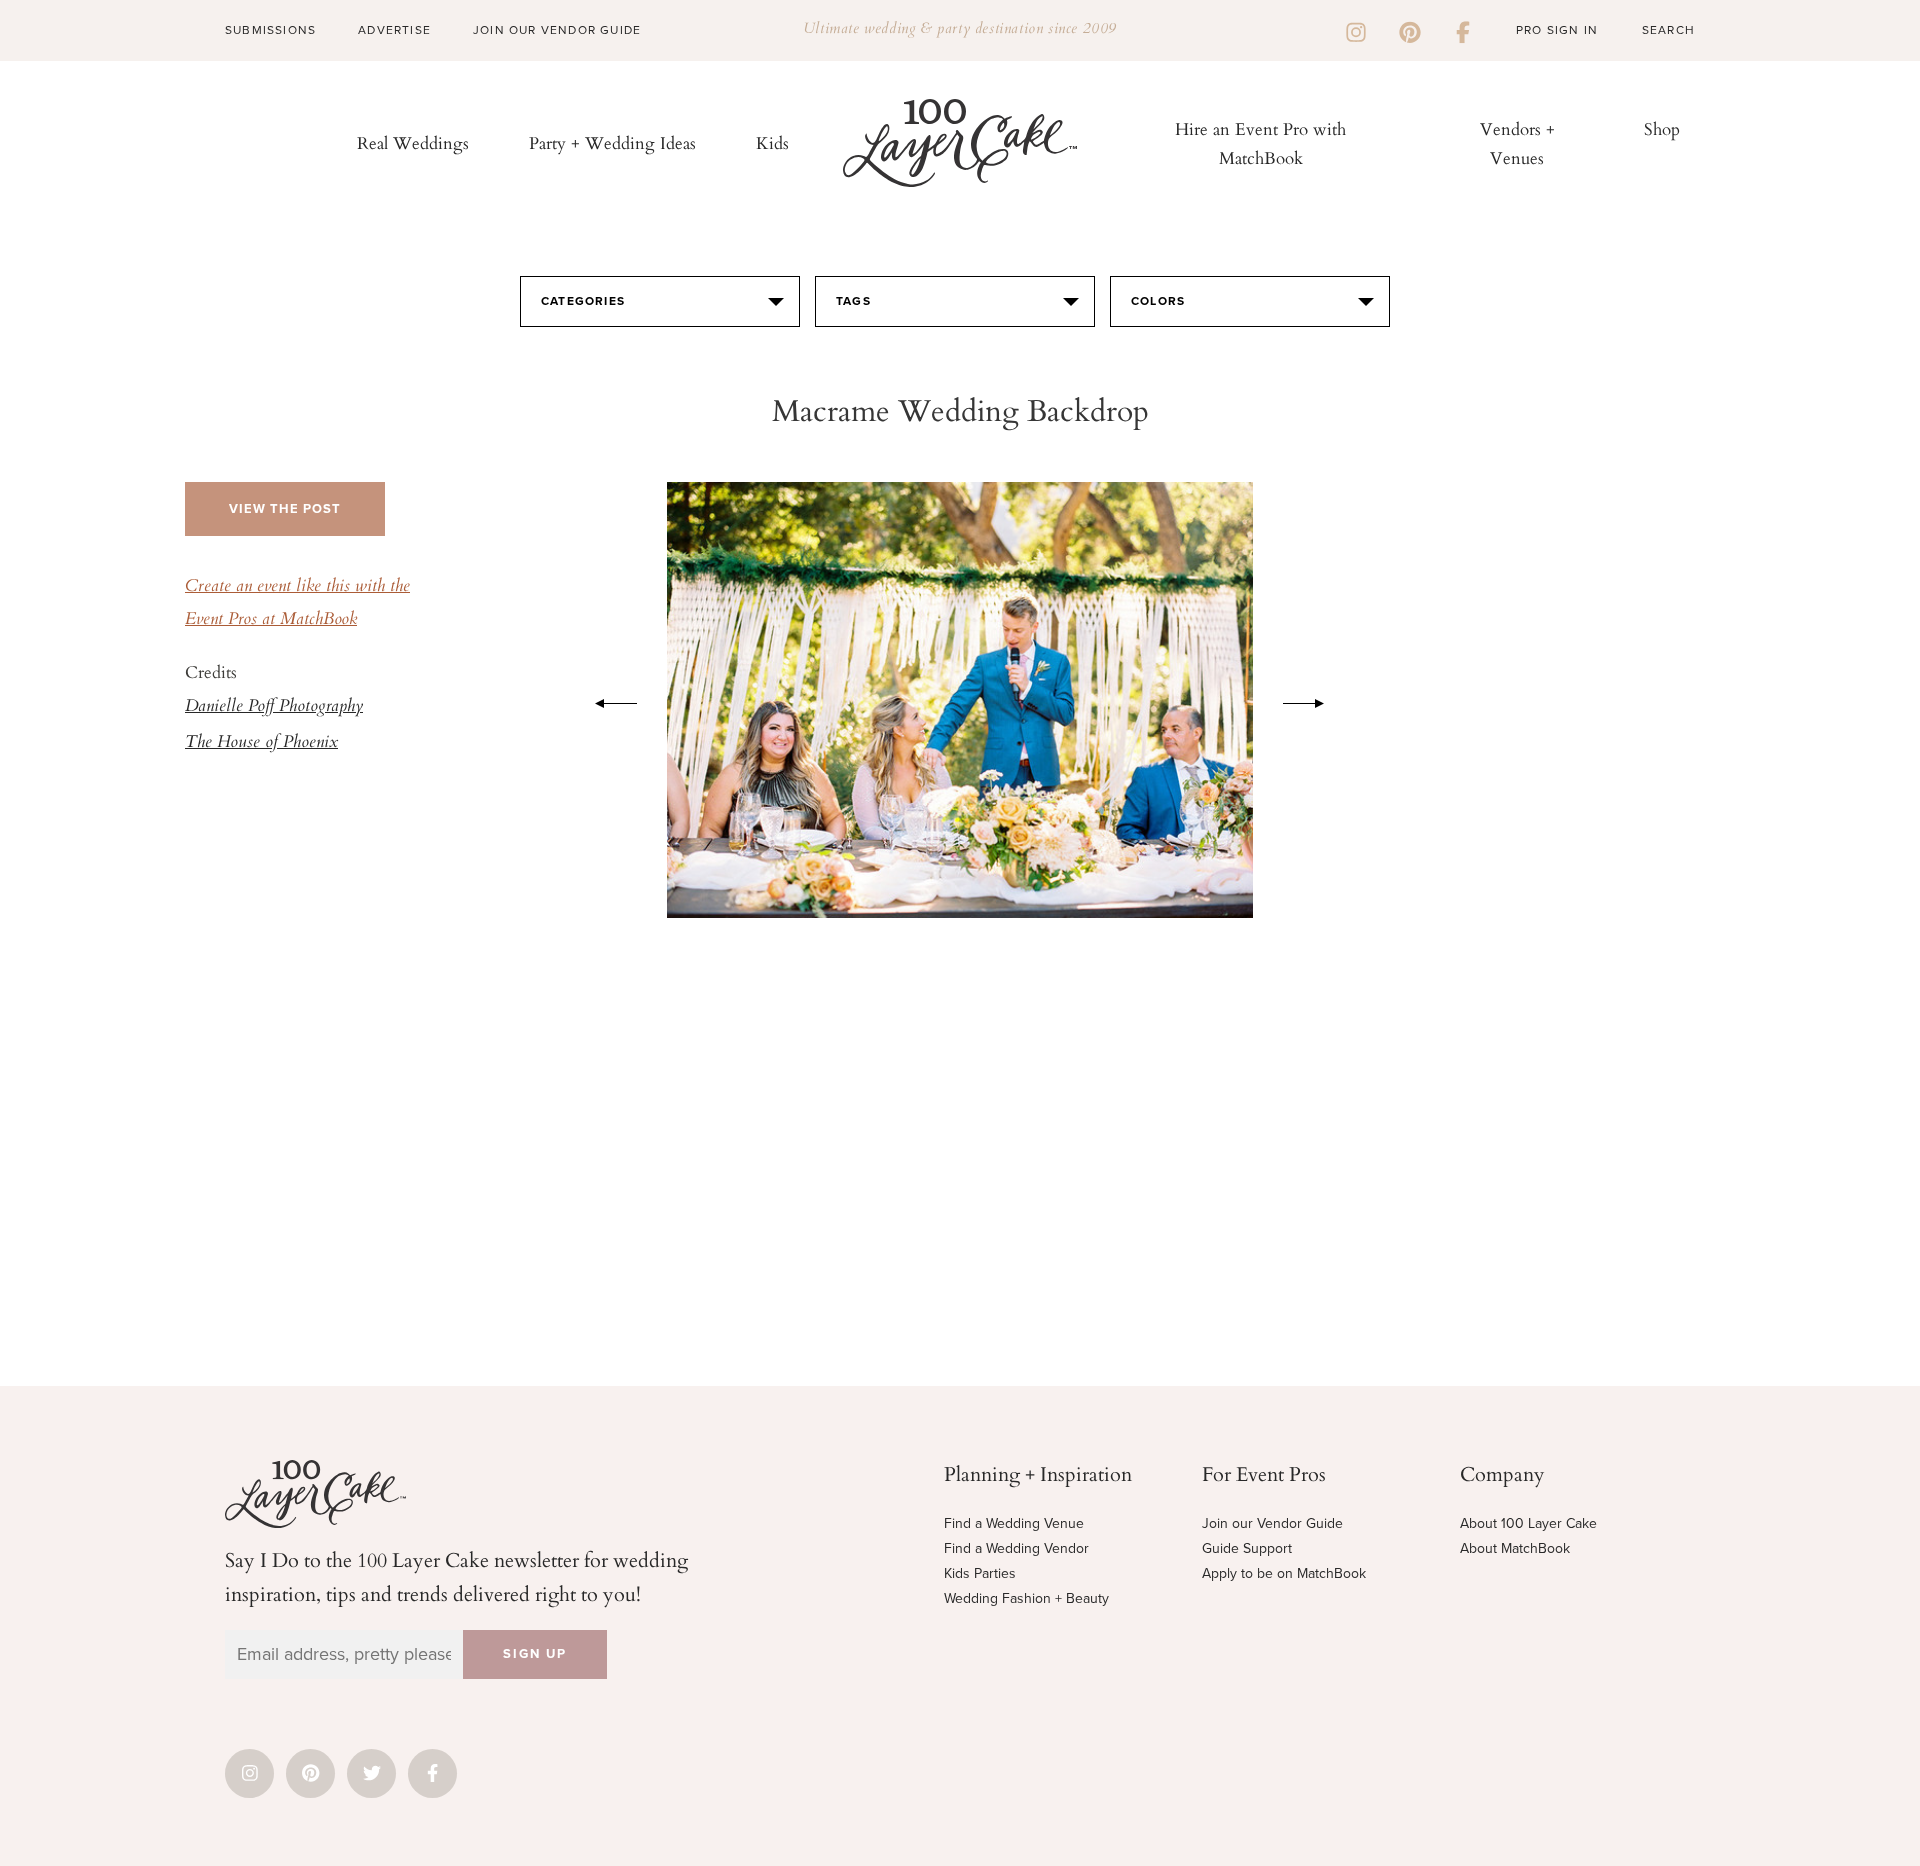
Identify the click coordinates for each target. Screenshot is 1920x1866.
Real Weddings (413, 142)
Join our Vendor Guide (1272, 1523)
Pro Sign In (1557, 30)
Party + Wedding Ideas (612, 142)
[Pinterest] (1410, 30)
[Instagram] (1356, 30)
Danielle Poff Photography (274, 707)
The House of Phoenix (261, 743)
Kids (772, 142)
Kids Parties (980, 1573)
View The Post (285, 509)
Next (1314, 700)
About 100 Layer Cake (1528, 1523)
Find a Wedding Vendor (1016, 1548)
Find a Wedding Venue (1014, 1523)
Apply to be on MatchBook (1284, 1573)
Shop (1662, 128)
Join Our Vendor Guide (557, 30)
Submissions (270, 30)
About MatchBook (1515, 1548)
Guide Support (1247, 1548)
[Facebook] (1463, 30)
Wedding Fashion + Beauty (1026, 1598)
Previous (606, 700)
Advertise (394, 30)
